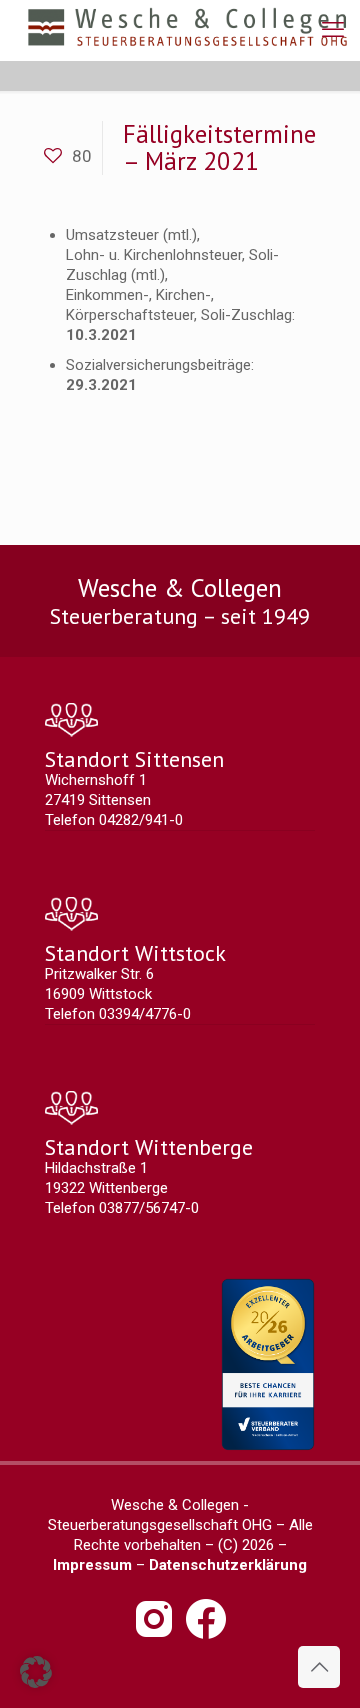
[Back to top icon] (319, 1667)
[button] (36, 1672)
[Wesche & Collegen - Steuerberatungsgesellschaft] (187, 30)
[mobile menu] (333, 30)
